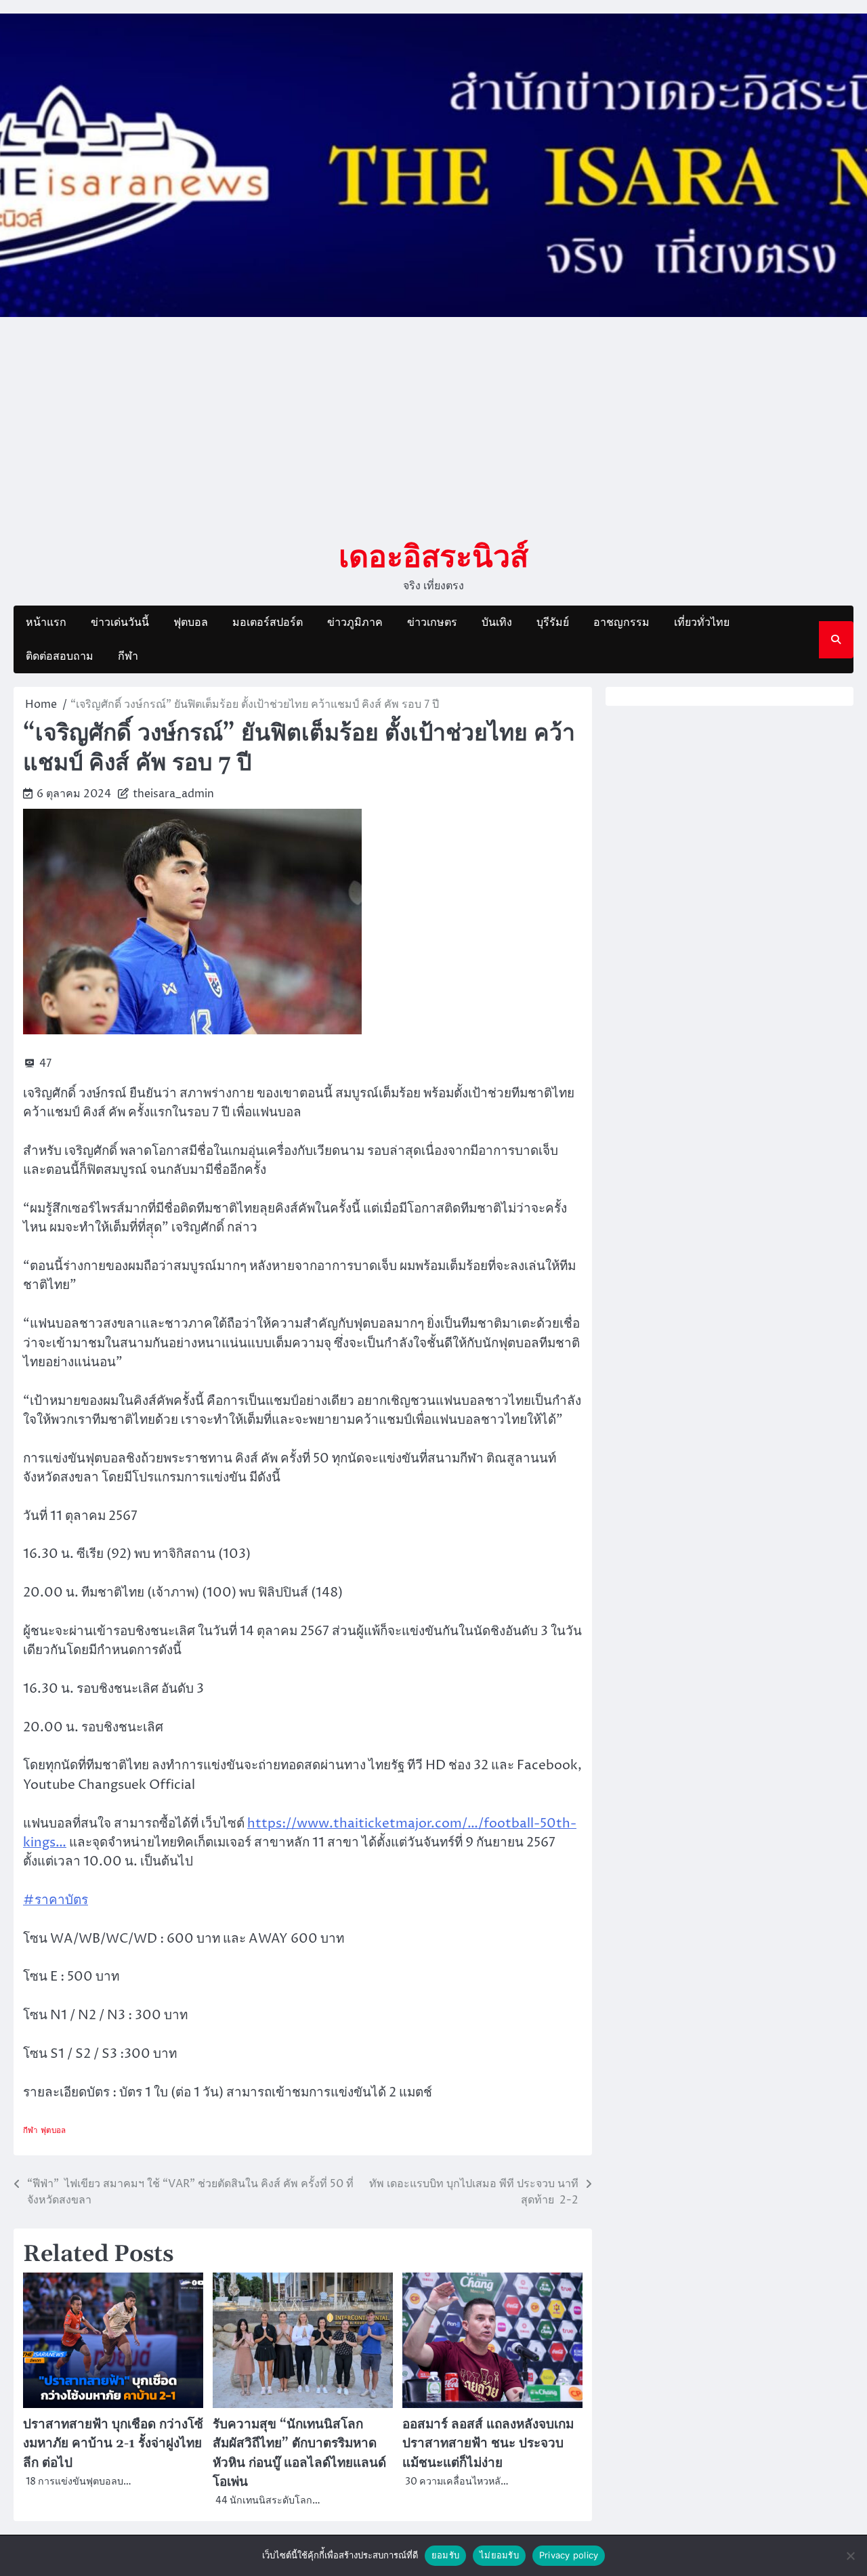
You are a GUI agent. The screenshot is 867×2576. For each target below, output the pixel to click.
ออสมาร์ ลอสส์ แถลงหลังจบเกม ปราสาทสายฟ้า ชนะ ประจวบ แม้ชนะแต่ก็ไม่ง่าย (488, 2444)
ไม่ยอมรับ (499, 2555)
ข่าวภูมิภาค (355, 622)
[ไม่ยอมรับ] (850, 2556)
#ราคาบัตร (56, 1900)
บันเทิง (497, 622)
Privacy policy (569, 2555)
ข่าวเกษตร (432, 622)
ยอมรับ (445, 2555)
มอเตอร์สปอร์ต (268, 622)
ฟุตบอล (191, 622)
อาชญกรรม (621, 622)
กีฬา (128, 656)
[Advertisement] (433, 427)
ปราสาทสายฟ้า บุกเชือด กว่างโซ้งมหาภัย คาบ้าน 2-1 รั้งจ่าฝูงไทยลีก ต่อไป (113, 2444)
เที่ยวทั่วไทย (702, 622)
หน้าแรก (46, 622)
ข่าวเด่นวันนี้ (120, 622)
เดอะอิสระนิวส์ (433, 555)
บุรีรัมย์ (553, 622)
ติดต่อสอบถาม (60, 656)
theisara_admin (173, 794)
